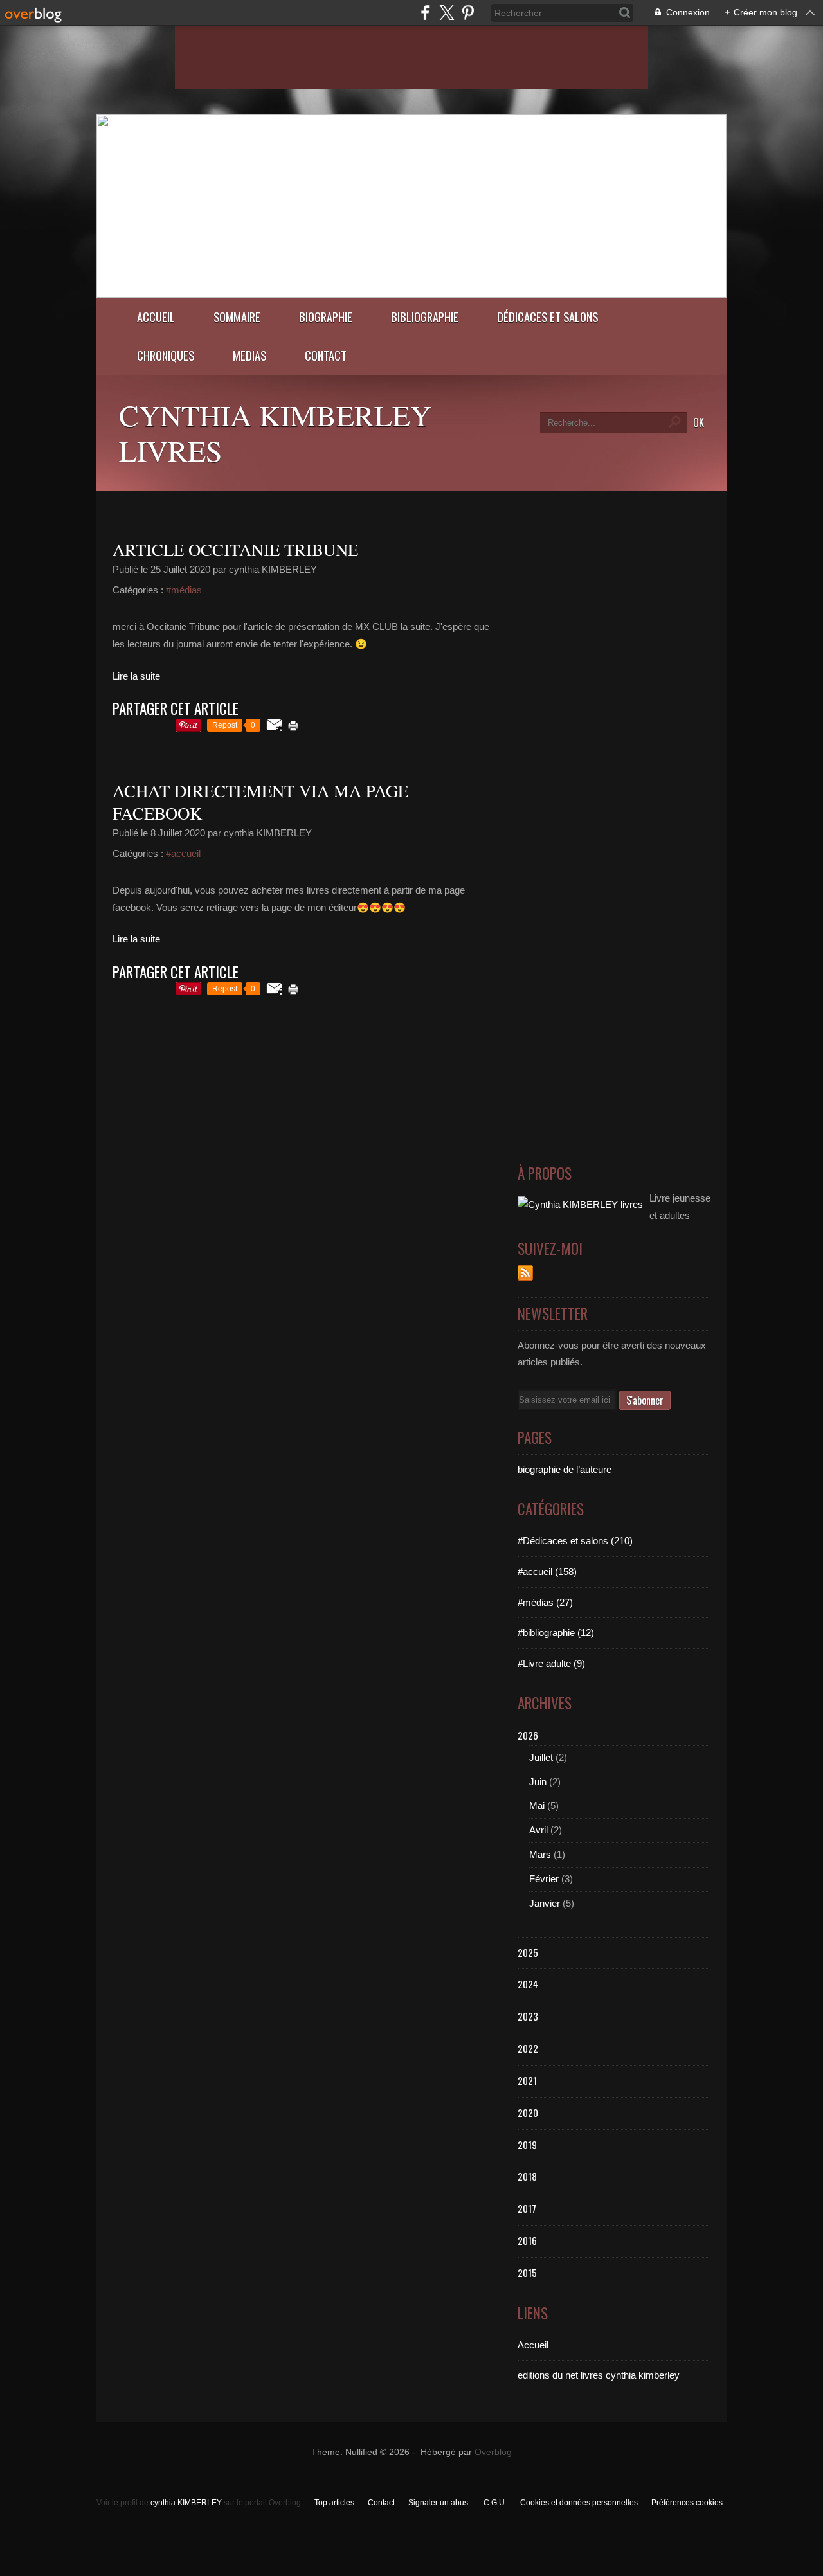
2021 (527, 2080)
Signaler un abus (439, 2503)
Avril (538, 1830)
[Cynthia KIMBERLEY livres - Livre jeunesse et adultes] (411, 294)
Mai (537, 1806)
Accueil (156, 317)
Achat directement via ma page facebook (260, 802)
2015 (527, 2273)
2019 (527, 2145)
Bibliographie (425, 317)
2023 (528, 2016)
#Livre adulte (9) (551, 1663)
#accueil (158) (547, 1572)
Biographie (326, 317)
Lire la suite (136, 676)
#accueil (183, 853)
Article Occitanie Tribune (235, 550)
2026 (528, 1735)
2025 (528, 1952)
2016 (527, 2240)
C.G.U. (495, 2503)
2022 (528, 2048)
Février (544, 1879)
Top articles (334, 2503)
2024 (528, 1984)
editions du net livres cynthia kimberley (599, 2375)
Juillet (541, 1757)
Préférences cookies (687, 2503)
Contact (326, 355)
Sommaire (237, 317)
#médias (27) (545, 1602)
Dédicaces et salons (547, 317)
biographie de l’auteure (565, 1469)
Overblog (493, 2452)
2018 (527, 2176)
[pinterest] (468, 13)
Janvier (545, 1903)
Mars (540, 1854)
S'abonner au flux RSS (525, 1273)
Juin (538, 1782)
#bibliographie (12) (556, 1633)
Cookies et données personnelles (579, 2503)
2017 (527, 2208)
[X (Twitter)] (447, 13)
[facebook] (425, 13)
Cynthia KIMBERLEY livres (275, 432)
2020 (528, 2112)
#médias (184, 590)
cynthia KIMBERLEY (186, 2503)
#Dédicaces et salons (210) (575, 1541)
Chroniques (166, 355)
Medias (249, 355)
